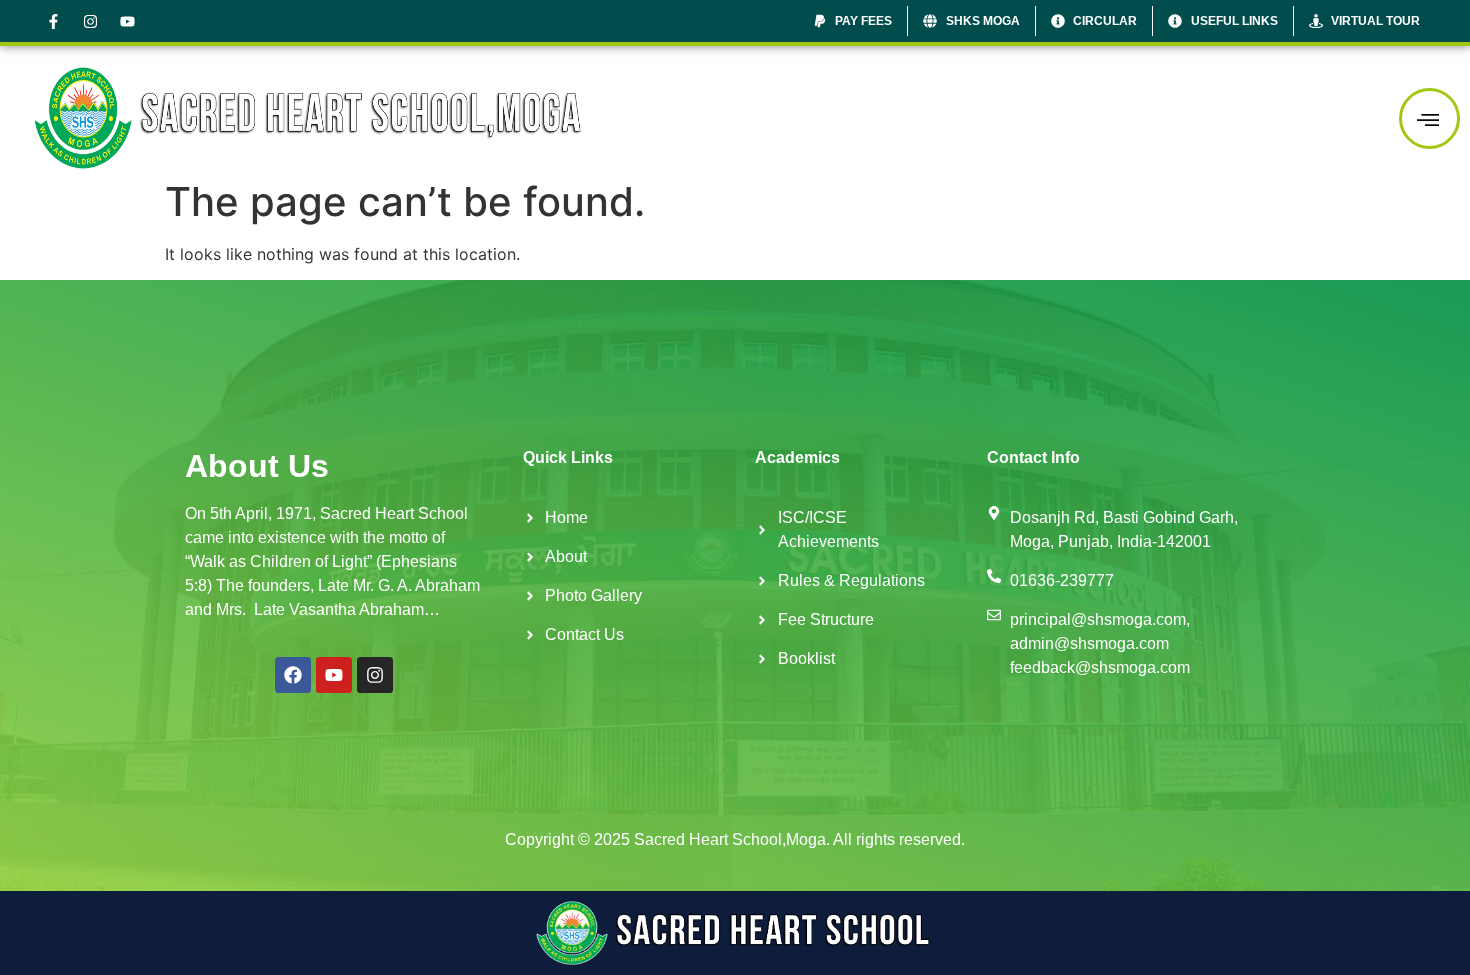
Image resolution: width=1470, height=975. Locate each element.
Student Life (1089, 117)
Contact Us (1314, 117)
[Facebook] (293, 675)
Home (763, 117)
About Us (845, 117)
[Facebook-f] (53, 21)
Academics (963, 117)
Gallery (1204, 117)
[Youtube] (127, 21)
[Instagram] (90, 21)
